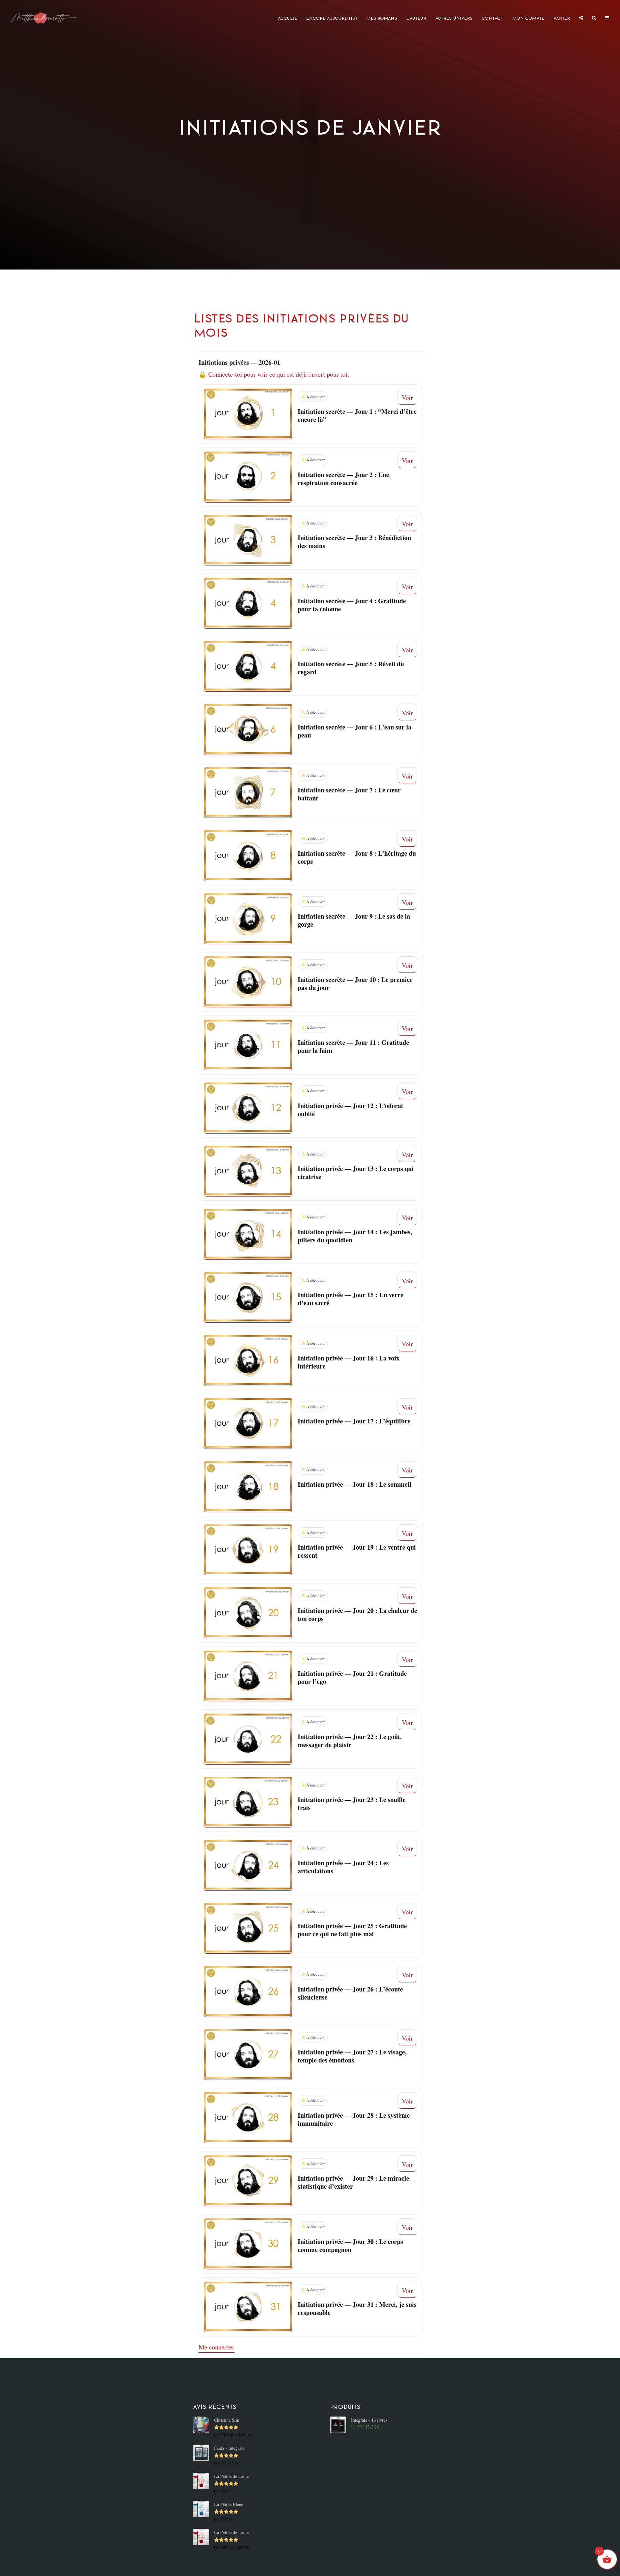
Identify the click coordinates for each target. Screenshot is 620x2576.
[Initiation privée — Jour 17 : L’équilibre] (248, 1424)
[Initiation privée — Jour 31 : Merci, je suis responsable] (248, 2307)
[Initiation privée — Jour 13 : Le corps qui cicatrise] (248, 1171)
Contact (492, 18)
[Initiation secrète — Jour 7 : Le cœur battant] (248, 793)
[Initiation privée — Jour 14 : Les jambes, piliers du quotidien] (248, 1234)
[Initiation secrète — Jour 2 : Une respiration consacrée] (248, 477)
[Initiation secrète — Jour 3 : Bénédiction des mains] (248, 540)
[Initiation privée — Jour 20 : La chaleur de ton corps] (248, 1613)
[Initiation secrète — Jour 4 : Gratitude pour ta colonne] (248, 603)
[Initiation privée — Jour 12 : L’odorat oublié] (248, 1108)
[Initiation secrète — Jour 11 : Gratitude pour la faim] (248, 1045)
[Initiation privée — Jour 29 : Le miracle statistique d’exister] (248, 2181)
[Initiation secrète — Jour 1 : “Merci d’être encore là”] (248, 414)
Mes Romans (382, 18)
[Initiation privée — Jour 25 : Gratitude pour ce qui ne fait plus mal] (248, 1929)
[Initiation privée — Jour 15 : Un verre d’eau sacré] (248, 1298)
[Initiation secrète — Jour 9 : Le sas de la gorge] (248, 919)
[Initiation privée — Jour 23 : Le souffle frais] (248, 1802)
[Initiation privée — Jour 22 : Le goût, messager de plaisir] (248, 1739)
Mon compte (528, 18)
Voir (407, 397)
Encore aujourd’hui (332, 18)
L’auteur (416, 18)
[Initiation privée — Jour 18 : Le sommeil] (248, 1487)
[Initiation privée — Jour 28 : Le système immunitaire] (248, 2118)
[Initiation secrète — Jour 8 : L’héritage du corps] (248, 856)
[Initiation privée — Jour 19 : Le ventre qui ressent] (248, 1550)
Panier (562, 18)
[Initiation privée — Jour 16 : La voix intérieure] (248, 1360)
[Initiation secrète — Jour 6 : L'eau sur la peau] (248, 729)
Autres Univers (454, 18)
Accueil (287, 18)
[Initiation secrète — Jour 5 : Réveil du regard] (248, 667)
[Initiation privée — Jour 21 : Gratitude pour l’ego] (248, 1676)
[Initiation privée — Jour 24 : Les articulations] (248, 1865)
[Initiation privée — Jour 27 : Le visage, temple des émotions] (248, 2055)
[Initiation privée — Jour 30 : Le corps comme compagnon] (248, 2244)
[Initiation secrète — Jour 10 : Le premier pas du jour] (248, 982)
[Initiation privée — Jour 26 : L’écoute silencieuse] (248, 1991)
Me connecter (217, 2347)
